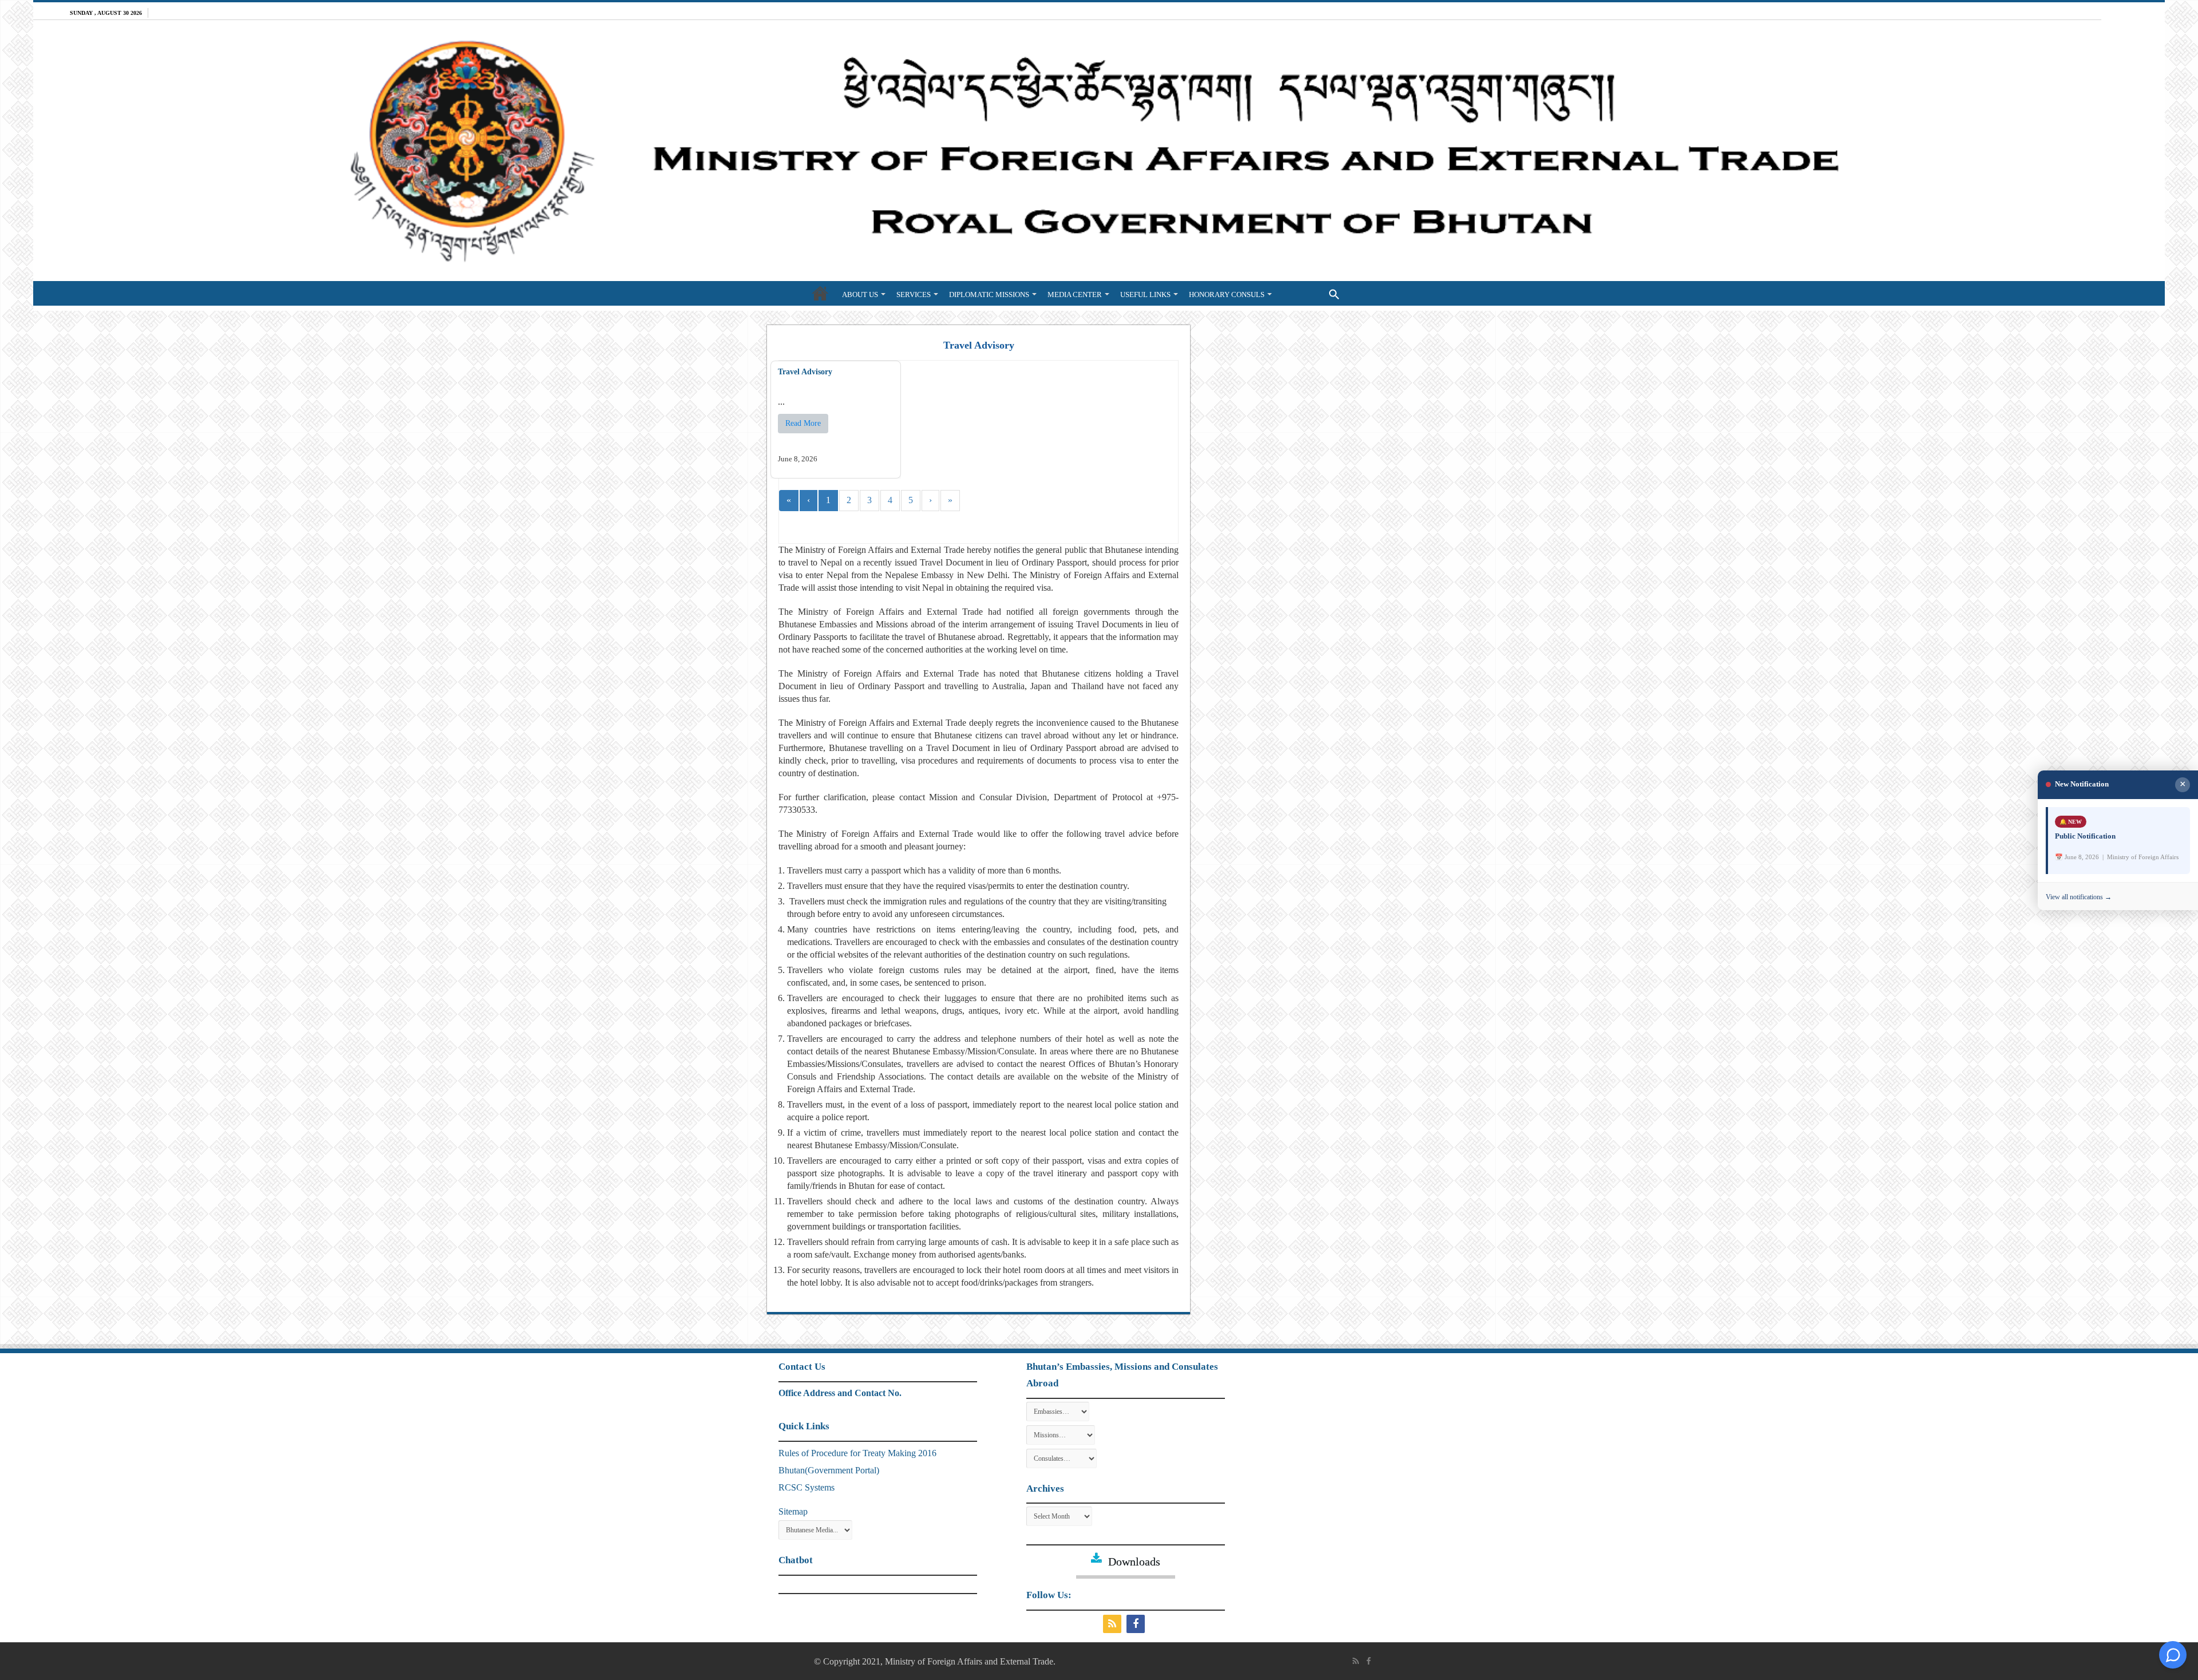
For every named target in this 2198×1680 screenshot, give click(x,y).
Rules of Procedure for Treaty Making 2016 (857, 1453)
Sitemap (793, 1511)
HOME (820, 293)
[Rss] (1114, 1624)
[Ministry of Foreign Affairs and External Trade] (1099, 151)
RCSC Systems (807, 1487)
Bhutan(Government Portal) (829, 1470)
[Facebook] (1137, 1624)
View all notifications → (2079, 897)
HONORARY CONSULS (1227, 295)
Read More (803, 423)
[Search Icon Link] (1311, 293)
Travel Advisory (805, 372)
